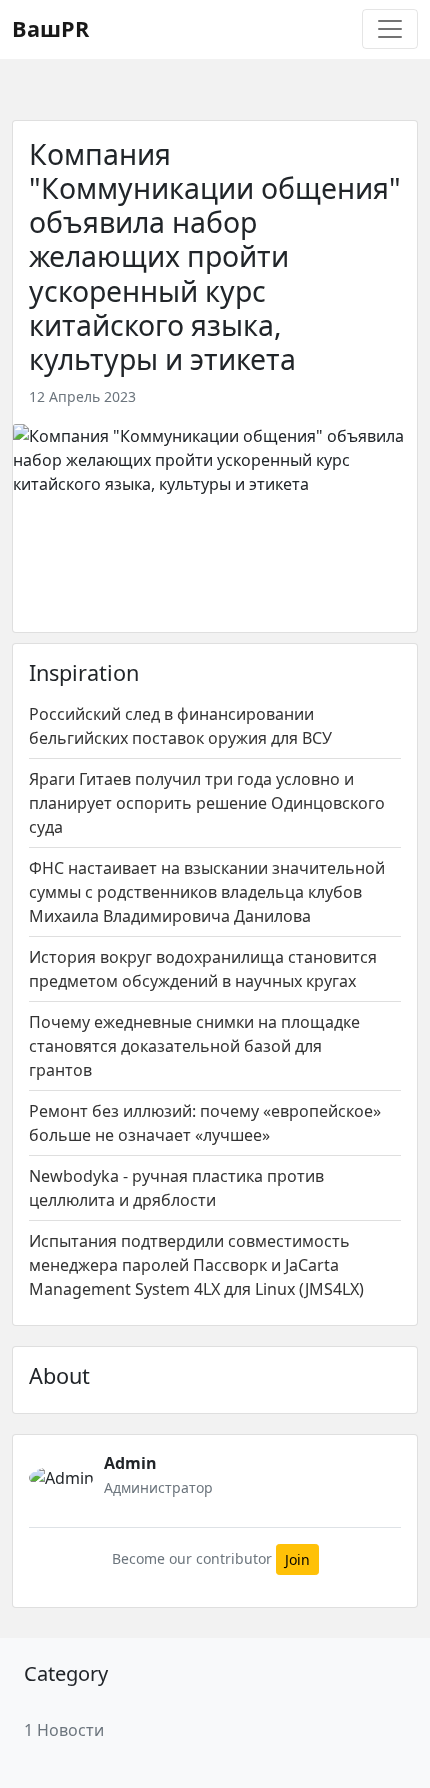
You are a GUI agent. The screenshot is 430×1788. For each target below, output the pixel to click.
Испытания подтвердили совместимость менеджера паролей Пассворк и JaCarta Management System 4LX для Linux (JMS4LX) (196, 1265)
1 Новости (64, 1730)
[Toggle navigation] (390, 29)
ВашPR (50, 28)
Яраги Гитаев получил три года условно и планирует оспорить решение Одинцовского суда (207, 803)
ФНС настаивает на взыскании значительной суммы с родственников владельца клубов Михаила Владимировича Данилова (207, 892)
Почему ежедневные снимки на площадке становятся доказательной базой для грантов (194, 1046)
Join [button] (297, 1559)
